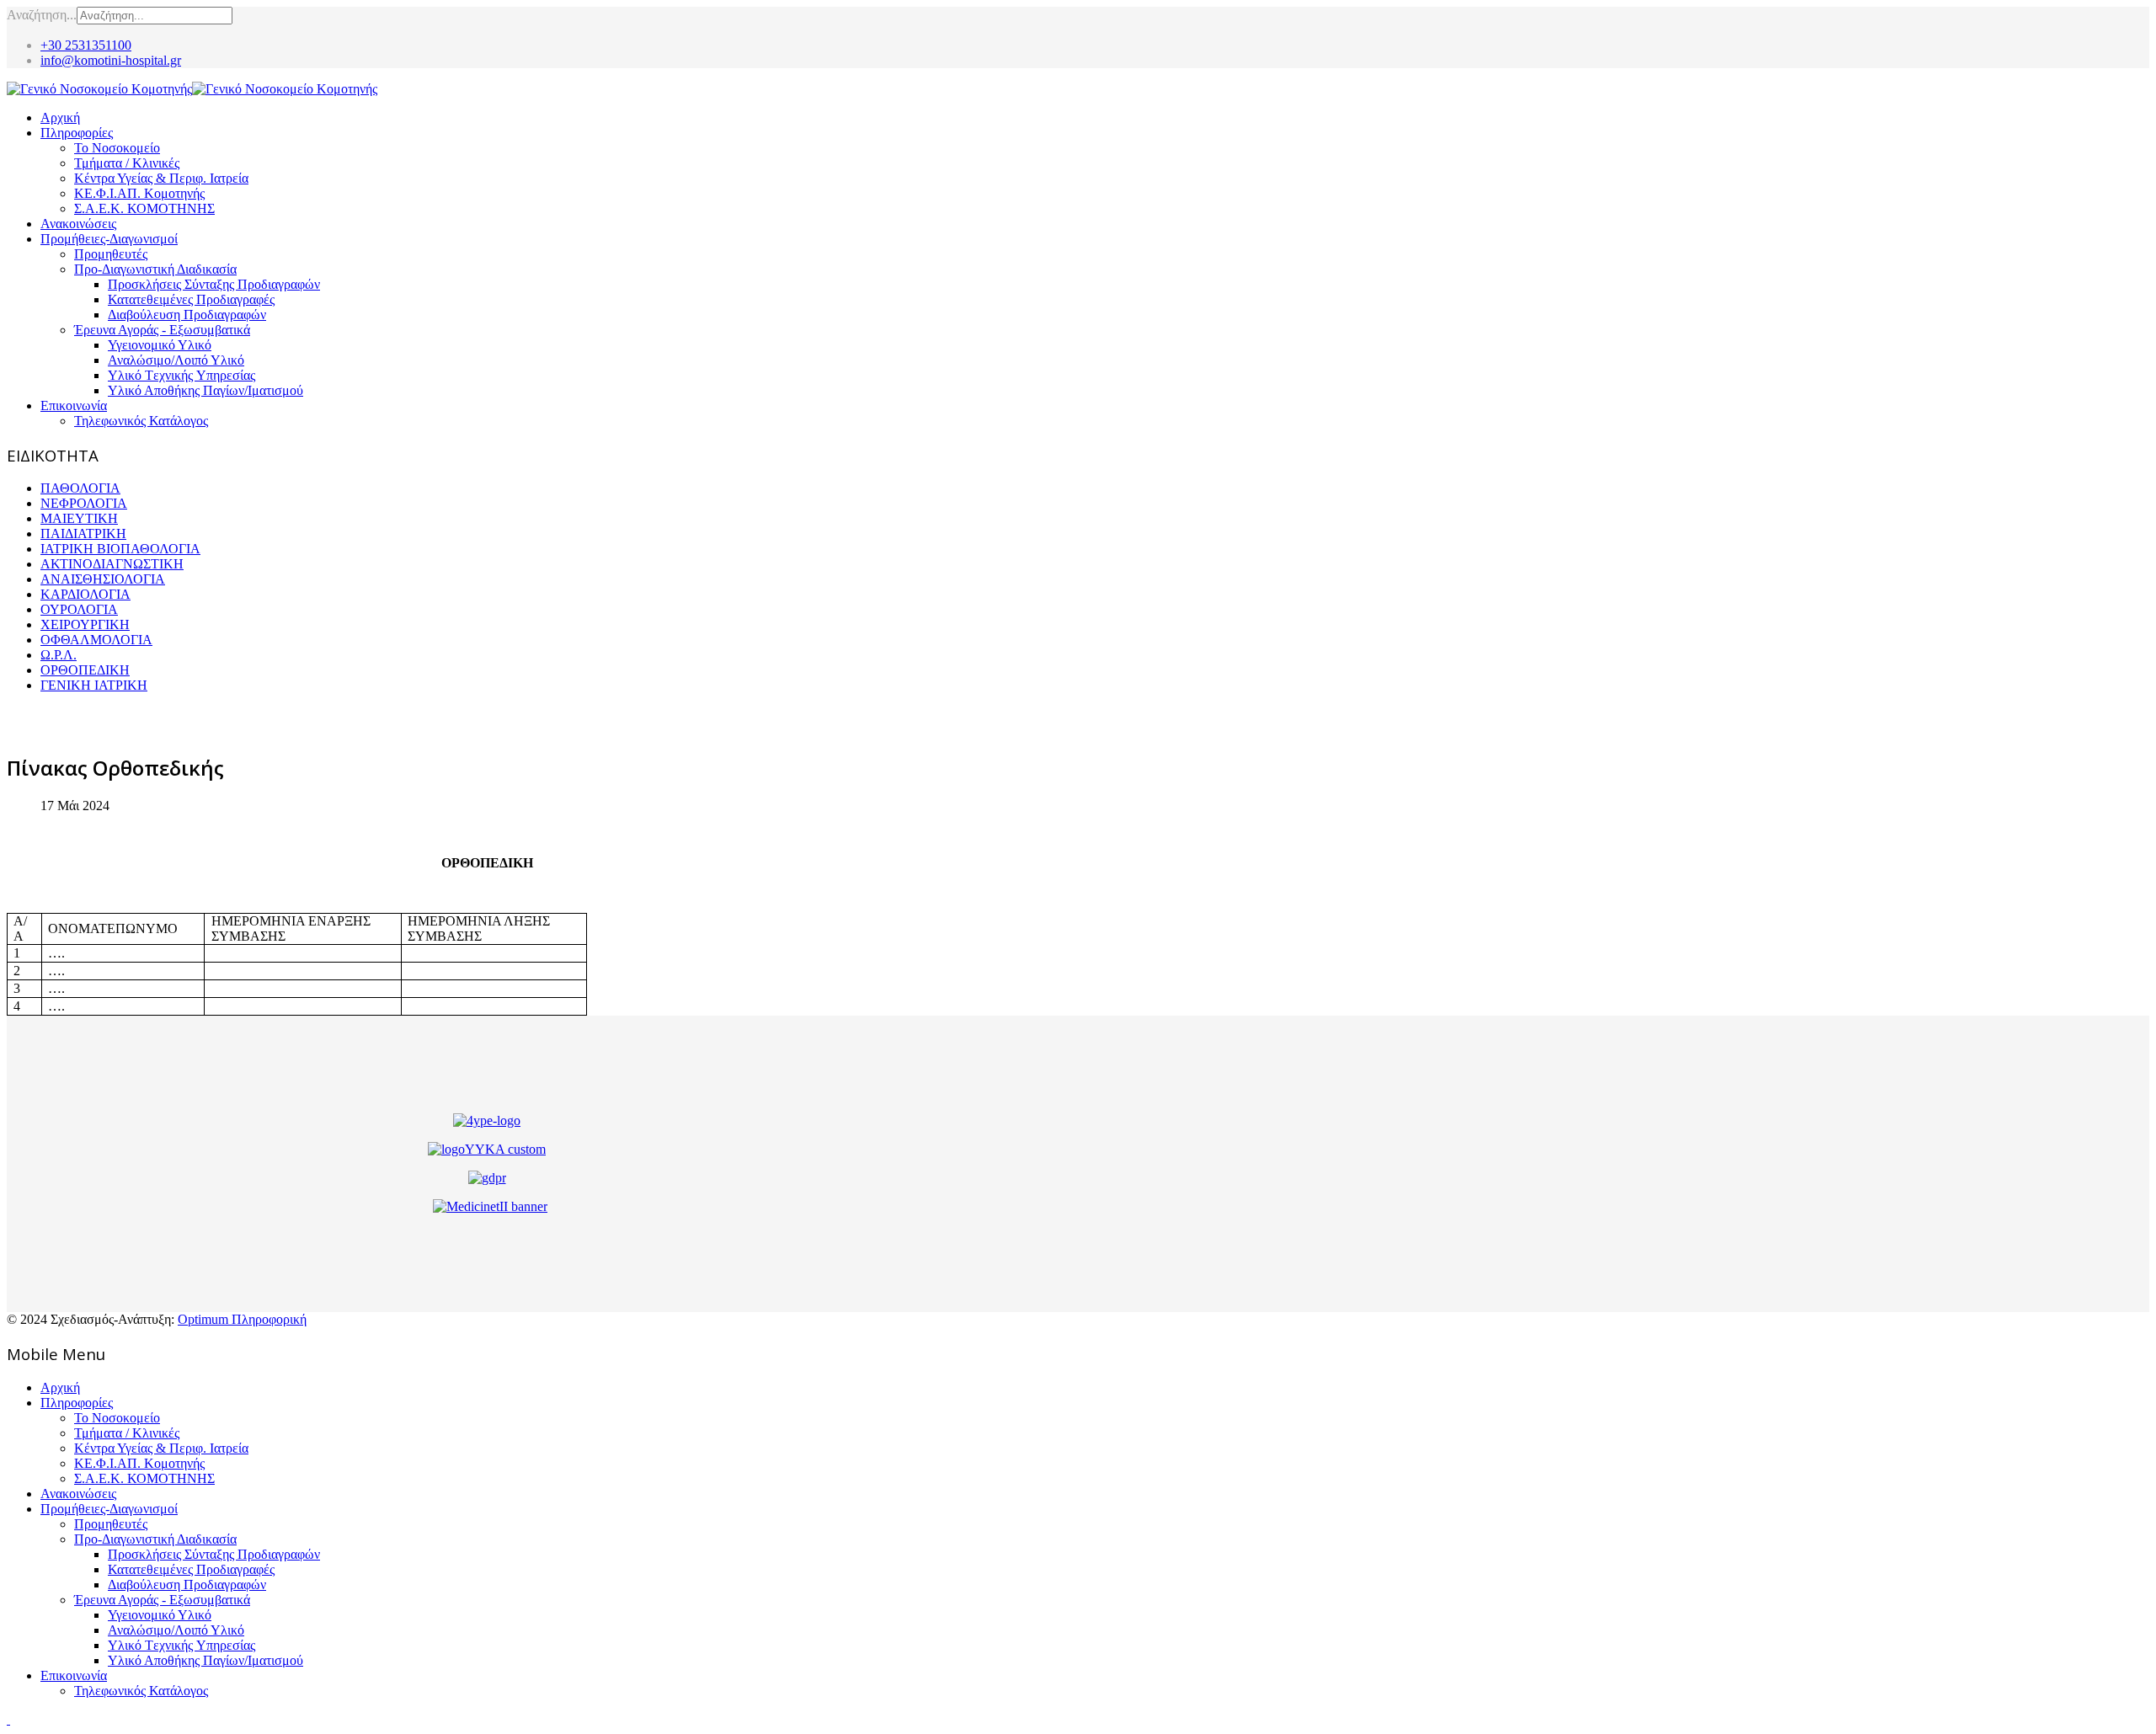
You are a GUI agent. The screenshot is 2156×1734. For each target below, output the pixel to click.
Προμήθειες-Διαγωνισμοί (109, 239)
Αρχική (60, 117)
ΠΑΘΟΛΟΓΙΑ (80, 488)
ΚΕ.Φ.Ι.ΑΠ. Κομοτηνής (139, 193)
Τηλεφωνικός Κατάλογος (141, 421)
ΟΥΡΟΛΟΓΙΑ (79, 609)
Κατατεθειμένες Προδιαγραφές (191, 299)
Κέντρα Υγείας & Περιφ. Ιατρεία (161, 178)
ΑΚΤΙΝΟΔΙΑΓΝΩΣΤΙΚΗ (112, 564)
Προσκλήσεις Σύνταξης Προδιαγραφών (214, 284)
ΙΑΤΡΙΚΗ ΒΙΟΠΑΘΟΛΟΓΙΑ (120, 549)
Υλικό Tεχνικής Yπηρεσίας (181, 375)
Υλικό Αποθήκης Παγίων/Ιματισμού (205, 390)
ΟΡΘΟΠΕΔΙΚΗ (85, 670)
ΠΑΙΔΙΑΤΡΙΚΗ (83, 534)
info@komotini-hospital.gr (111, 60)
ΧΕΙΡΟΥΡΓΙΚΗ (85, 624)
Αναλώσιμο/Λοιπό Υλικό (176, 360)
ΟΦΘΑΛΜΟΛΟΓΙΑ (96, 640)
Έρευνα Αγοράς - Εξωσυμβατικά (162, 330)
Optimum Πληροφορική (242, 1319)
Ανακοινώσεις (78, 224)
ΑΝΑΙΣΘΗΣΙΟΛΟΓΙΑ (103, 579)
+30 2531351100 (86, 45)
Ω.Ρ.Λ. (59, 655)
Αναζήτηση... (42, 15)
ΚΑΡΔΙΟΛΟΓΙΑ (85, 594)
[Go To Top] (8, 1719)
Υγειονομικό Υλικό (160, 345)
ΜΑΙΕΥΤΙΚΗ (79, 518)
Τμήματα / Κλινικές (127, 163)
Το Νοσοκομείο (117, 148)
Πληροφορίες (77, 133)
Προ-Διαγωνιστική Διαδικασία (155, 269)
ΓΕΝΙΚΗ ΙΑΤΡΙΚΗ (94, 685)
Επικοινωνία (74, 405)
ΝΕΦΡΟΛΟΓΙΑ (84, 503)
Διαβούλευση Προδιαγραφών (187, 315)
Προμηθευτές (111, 254)
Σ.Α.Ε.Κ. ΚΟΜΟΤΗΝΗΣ (144, 208)
